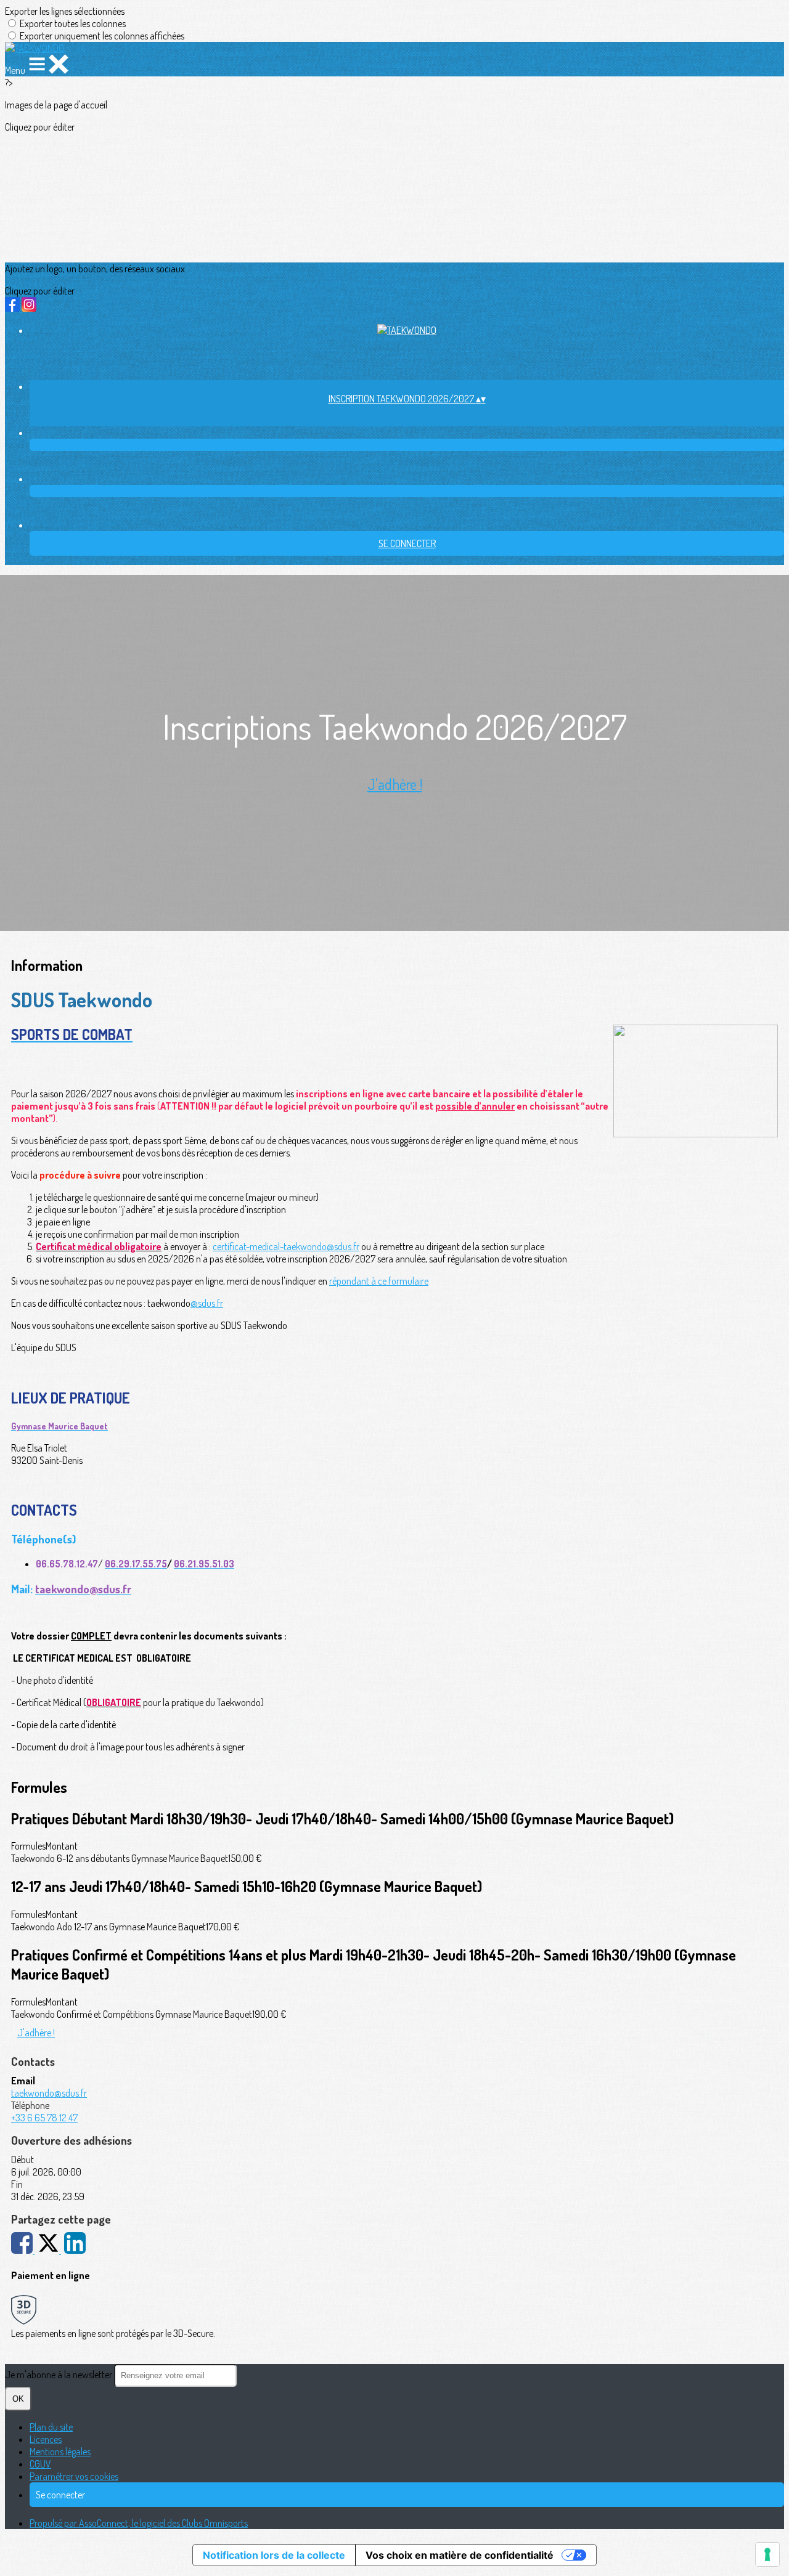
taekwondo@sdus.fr (49, 2093)
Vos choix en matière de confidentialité (460, 2555)
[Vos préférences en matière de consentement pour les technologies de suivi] (767, 2554)
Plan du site (51, 2427)
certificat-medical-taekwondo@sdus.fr (286, 1246)
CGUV (40, 2464)
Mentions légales (60, 2452)
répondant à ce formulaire (379, 1281)
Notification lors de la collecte (274, 2555)
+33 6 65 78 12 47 (44, 2118)
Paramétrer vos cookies (74, 2476)
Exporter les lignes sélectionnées (65, 11)
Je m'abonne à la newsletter (59, 2375)
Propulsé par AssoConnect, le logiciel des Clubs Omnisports (139, 2523)
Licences (46, 2439)
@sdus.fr (207, 1303)
